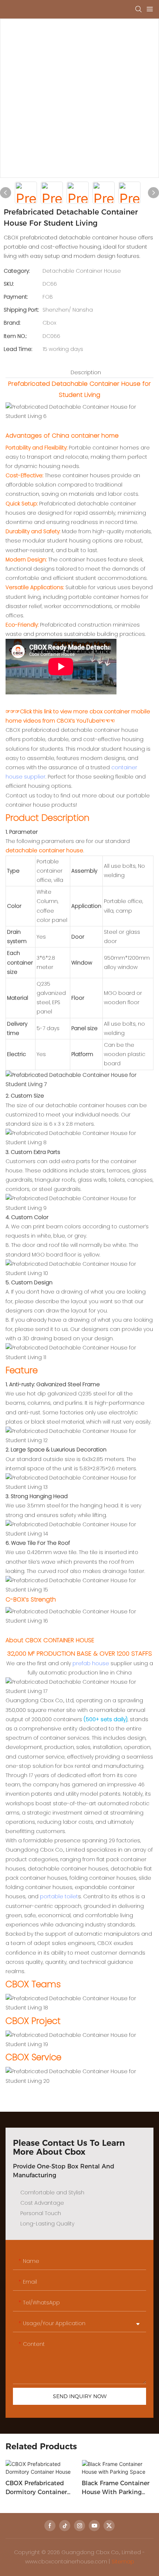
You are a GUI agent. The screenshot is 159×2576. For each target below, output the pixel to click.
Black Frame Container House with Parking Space (116, 2488)
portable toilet (59, 1896)
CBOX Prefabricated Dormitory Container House (36, 2488)
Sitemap (123, 2562)
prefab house (91, 1663)
